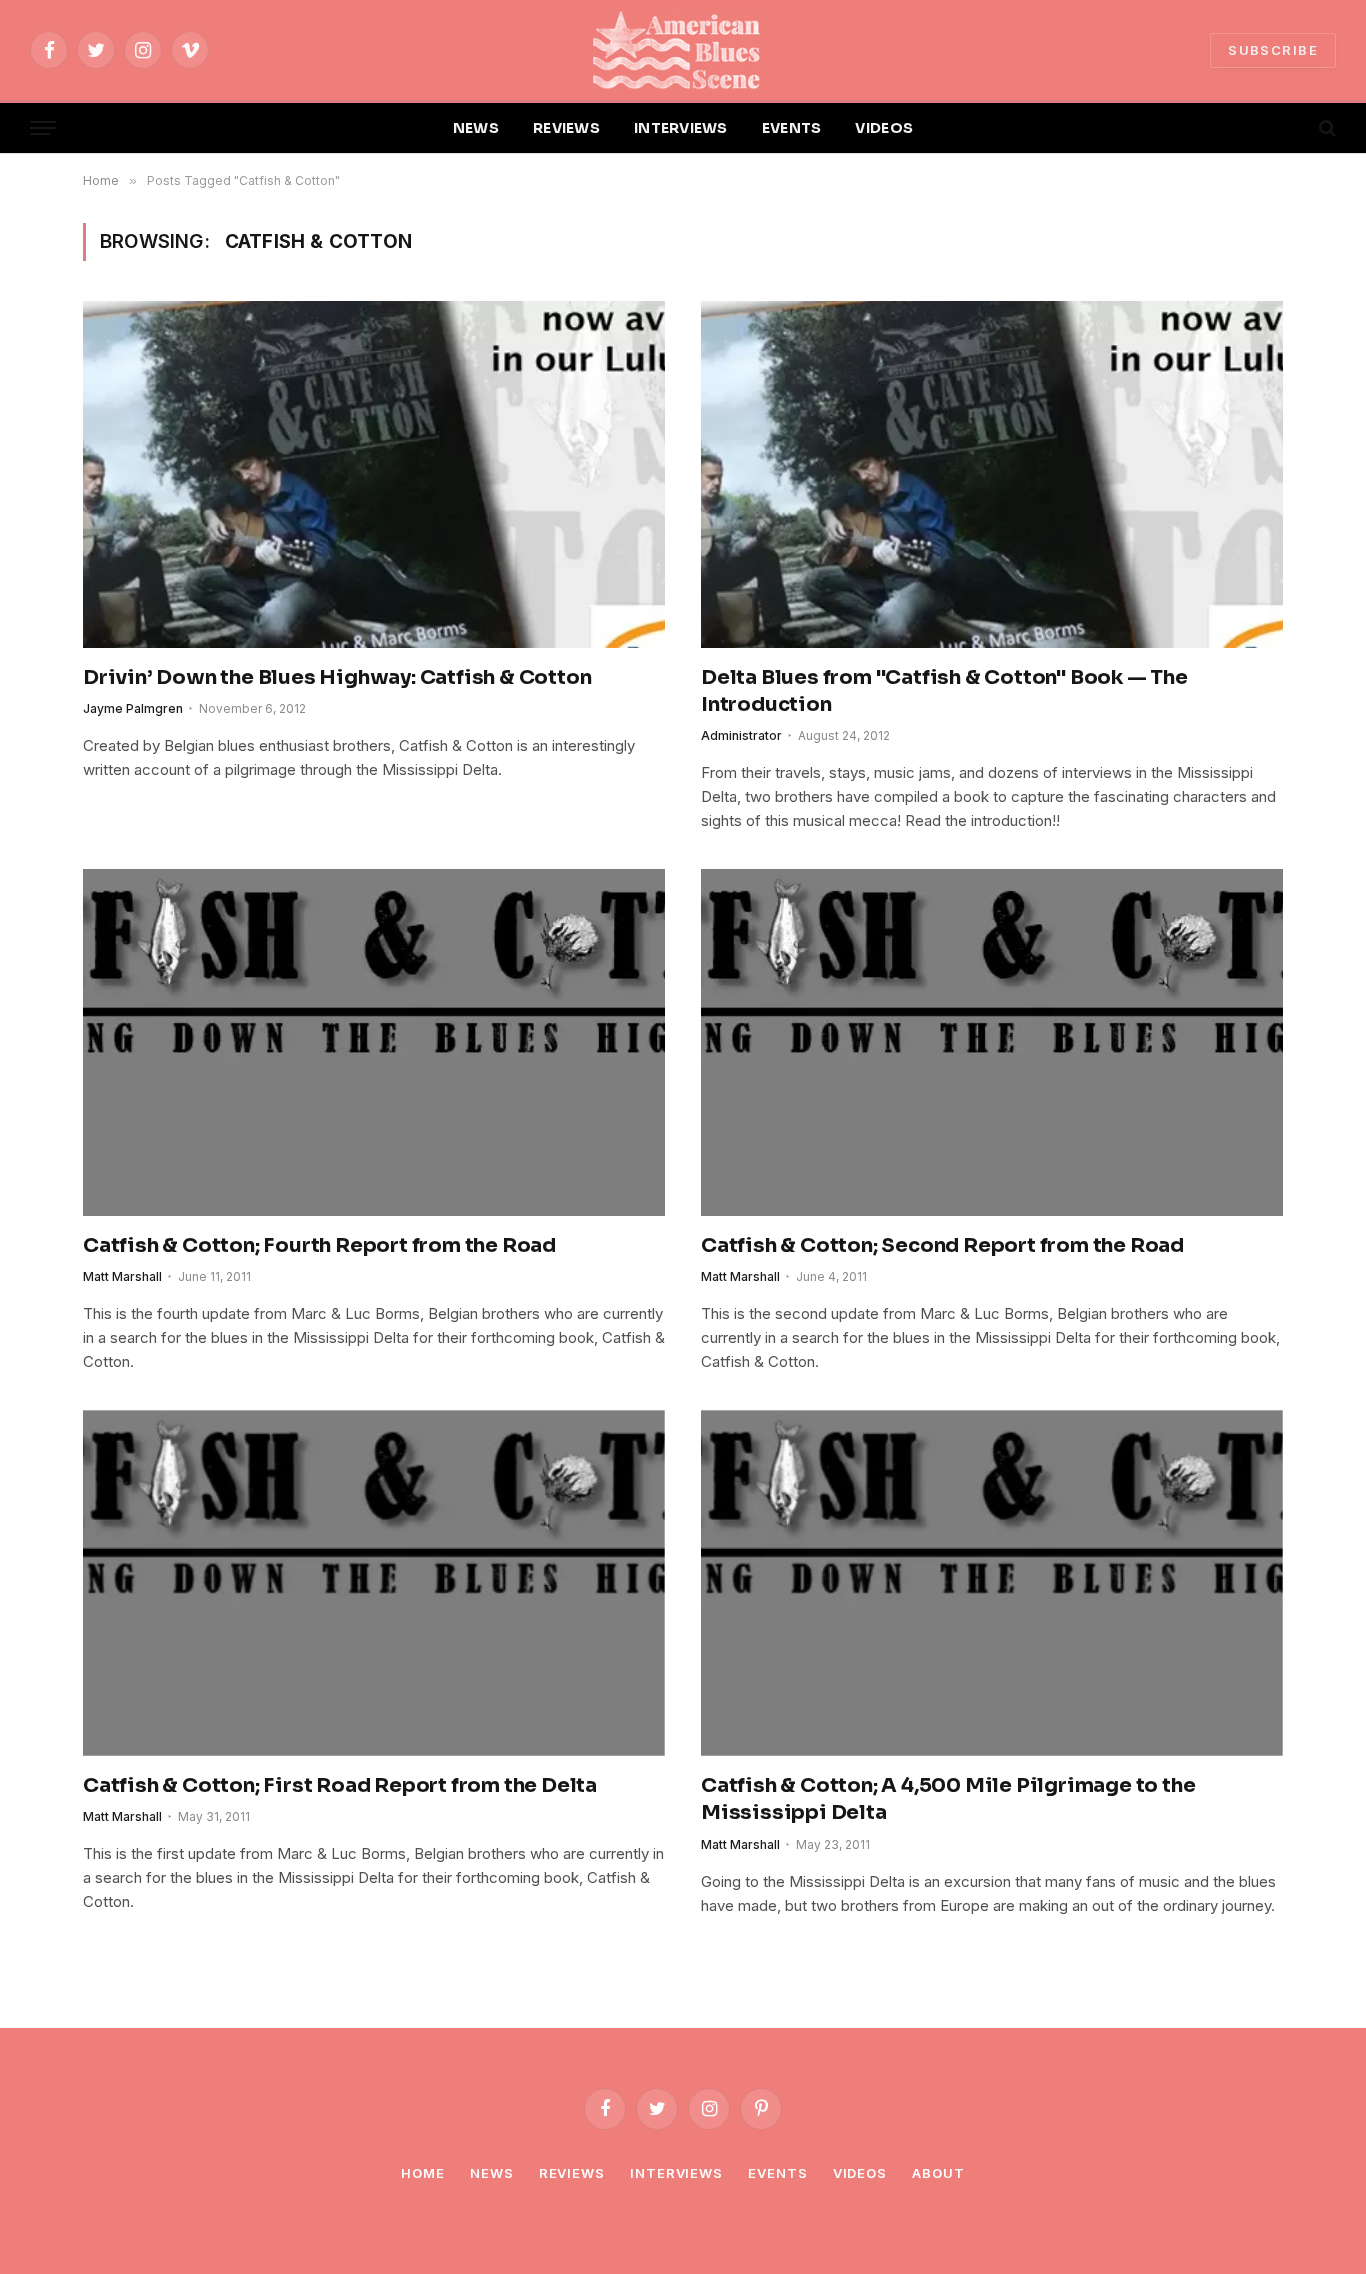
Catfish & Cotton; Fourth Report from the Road (319, 1245)
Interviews (676, 2173)
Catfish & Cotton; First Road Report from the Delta (340, 1785)
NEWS (476, 128)
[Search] (1325, 128)
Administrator (741, 735)
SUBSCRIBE (1273, 50)
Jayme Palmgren (133, 708)
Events (777, 2173)
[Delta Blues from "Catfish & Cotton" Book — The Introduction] (992, 474)
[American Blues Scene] (683, 50)
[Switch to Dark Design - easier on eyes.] (1293, 128)
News (492, 2173)
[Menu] (43, 128)
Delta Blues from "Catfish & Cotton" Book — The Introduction (944, 691)
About (938, 2173)
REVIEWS (566, 128)
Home (423, 2173)
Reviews (572, 2173)
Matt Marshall (122, 1276)
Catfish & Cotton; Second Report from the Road (942, 1245)
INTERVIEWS (681, 128)
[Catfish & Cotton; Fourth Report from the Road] (374, 1042)
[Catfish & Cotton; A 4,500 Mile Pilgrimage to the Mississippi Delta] (992, 1583)
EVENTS (792, 128)
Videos (860, 2173)
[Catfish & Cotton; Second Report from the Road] (992, 1042)
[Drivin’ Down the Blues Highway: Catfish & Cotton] (374, 474)
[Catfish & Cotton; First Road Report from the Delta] (374, 1583)
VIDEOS (884, 128)
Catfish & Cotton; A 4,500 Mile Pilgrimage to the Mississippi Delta (948, 1799)
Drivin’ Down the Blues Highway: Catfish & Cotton (337, 677)
